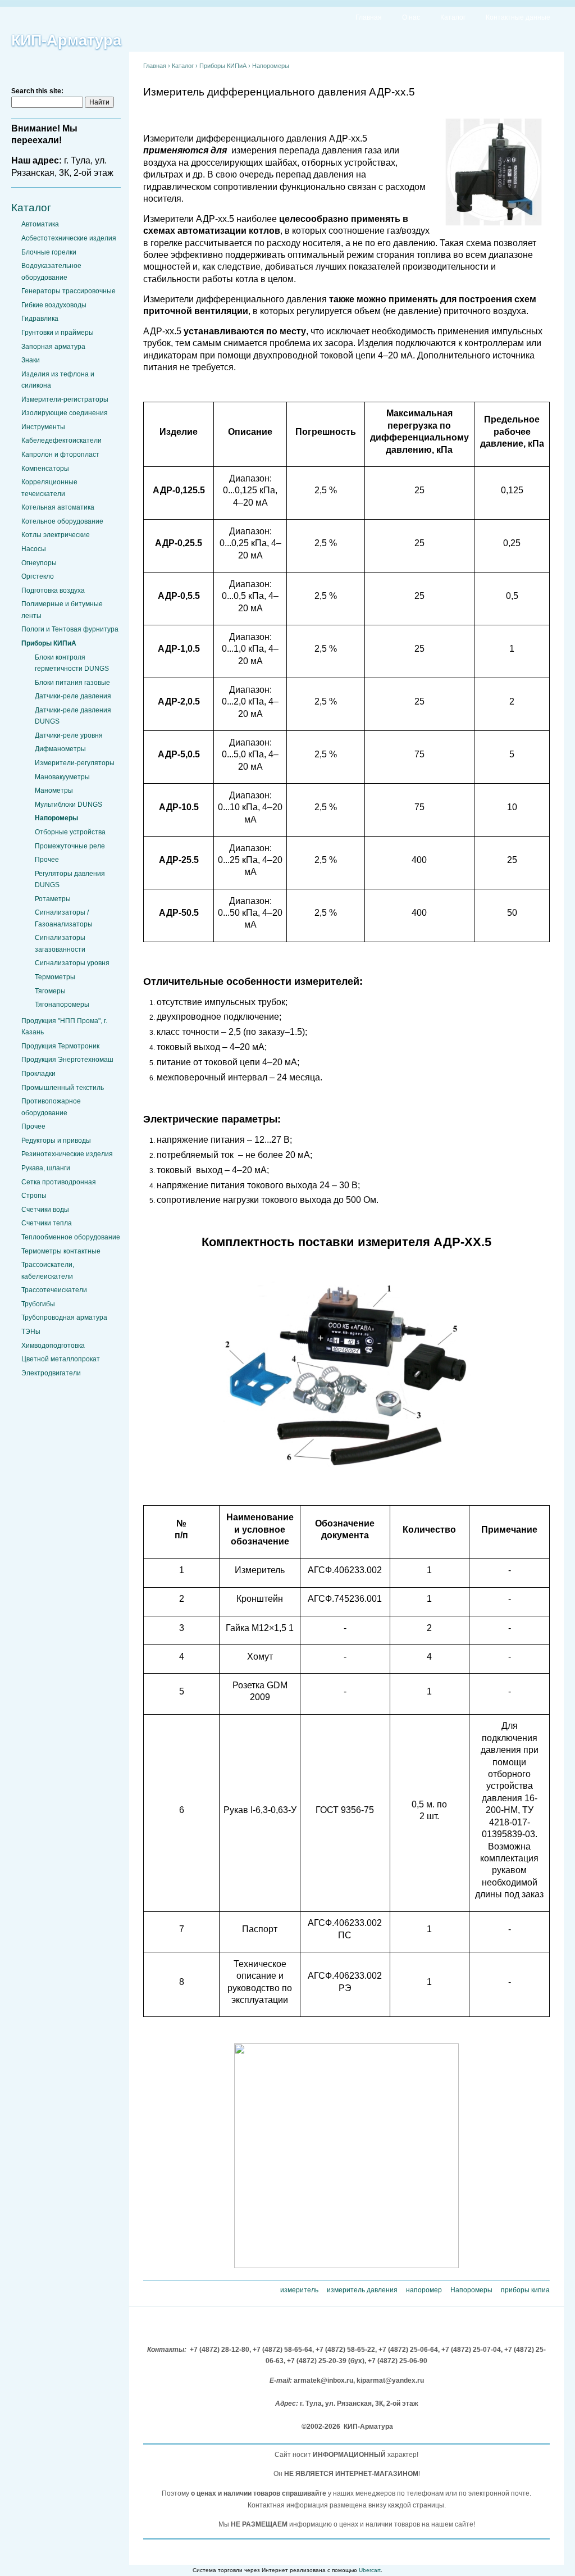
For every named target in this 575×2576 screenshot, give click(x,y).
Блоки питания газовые (72, 683)
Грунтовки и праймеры (58, 333)
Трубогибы (38, 1304)
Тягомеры (50, 991)
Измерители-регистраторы (65, 399)
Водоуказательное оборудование (51, 271)
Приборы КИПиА (49, 643)
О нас (411, 17)
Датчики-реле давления (73, 696)
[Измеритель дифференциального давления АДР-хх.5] (494, 226)
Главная (369, 17)
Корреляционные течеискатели (49, 488)
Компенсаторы (45, 469)
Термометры (55, 977)
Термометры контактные (61, 1251)
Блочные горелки (49, 252)
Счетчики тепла (47, 1223)
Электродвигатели (51, 1373)
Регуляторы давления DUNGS (70, 879)
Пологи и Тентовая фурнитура (70, 629)
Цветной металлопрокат (61, 1359)
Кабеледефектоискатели (61, 440)
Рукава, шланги (46, 1168)
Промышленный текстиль (63, 1088)
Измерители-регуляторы (75, 763)
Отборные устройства (70, 832)
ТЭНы (31, 1332)
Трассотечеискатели (54, 1290)
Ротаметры (53, 899)
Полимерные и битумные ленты (62, 610)
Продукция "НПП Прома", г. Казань (64, 1026)
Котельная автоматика (58, 507)
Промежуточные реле (70, 846)
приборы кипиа (525, 2290)
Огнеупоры (39, 563)
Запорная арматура (53, 347)
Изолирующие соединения (65, 413)
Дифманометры (60, 749)
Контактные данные (518, 17)
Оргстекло (38, 576)
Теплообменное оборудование (71, 1237)
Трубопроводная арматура (64, 1317)
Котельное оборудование (62, 521)
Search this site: (37, 91)
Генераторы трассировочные (69, 291)
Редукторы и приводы (56, 1141)
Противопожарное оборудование (51, 1107)
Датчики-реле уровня (69, 735)
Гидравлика (40, 319)
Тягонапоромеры (62, 1005)
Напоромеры (56, 818)
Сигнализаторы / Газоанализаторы (64, 918)
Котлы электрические (56, 535)
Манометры (54, 790)
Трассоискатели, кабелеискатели (48, 1270)
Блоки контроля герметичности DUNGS (72, 663)
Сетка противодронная (59, 1182)
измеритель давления (362, 2290)
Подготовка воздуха (53, 590)
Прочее (47, 860)
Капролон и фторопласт (60, 455)
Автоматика (40, 224)
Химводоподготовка (53, 1346)
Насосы (34, 549)
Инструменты (43, 427)
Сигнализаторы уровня (72, 963)
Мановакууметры (62, 777)
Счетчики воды (45, 1210)
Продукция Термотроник (60, 1046)
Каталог (453, 17)
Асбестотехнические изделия (69, 238)
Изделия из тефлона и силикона (58, 380)
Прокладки (38, 1074)
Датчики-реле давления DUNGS (73, 716)
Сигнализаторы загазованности (60, 943)
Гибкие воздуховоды (54, 305)
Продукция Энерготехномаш (67, 1060)
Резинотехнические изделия (67, 1154)
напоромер (424, 2290)
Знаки (31, 360)
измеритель (299, 2290)
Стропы (34, 1196)
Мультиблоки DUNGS (69, 805)
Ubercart (370, 2570)
